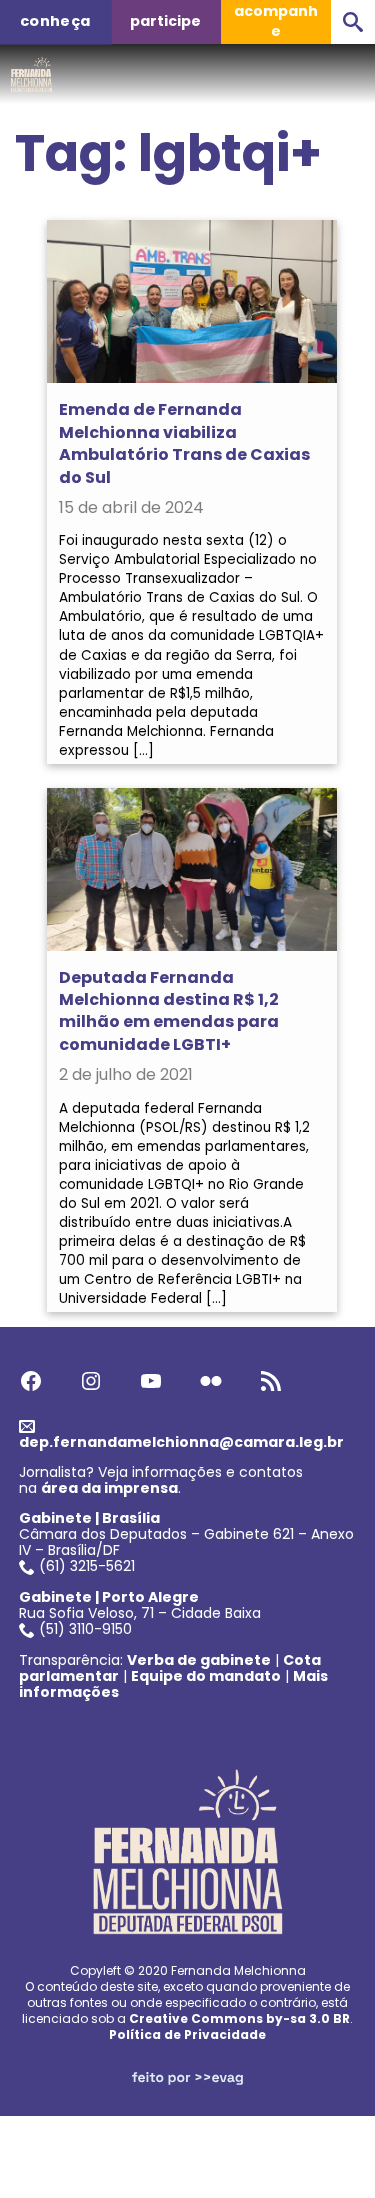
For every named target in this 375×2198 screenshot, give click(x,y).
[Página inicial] (31, 69)
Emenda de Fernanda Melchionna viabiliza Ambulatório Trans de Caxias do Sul (184, 443)
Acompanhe (276, 21)
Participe (165, 21)
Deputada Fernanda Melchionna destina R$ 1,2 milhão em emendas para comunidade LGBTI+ (169, 1011)
